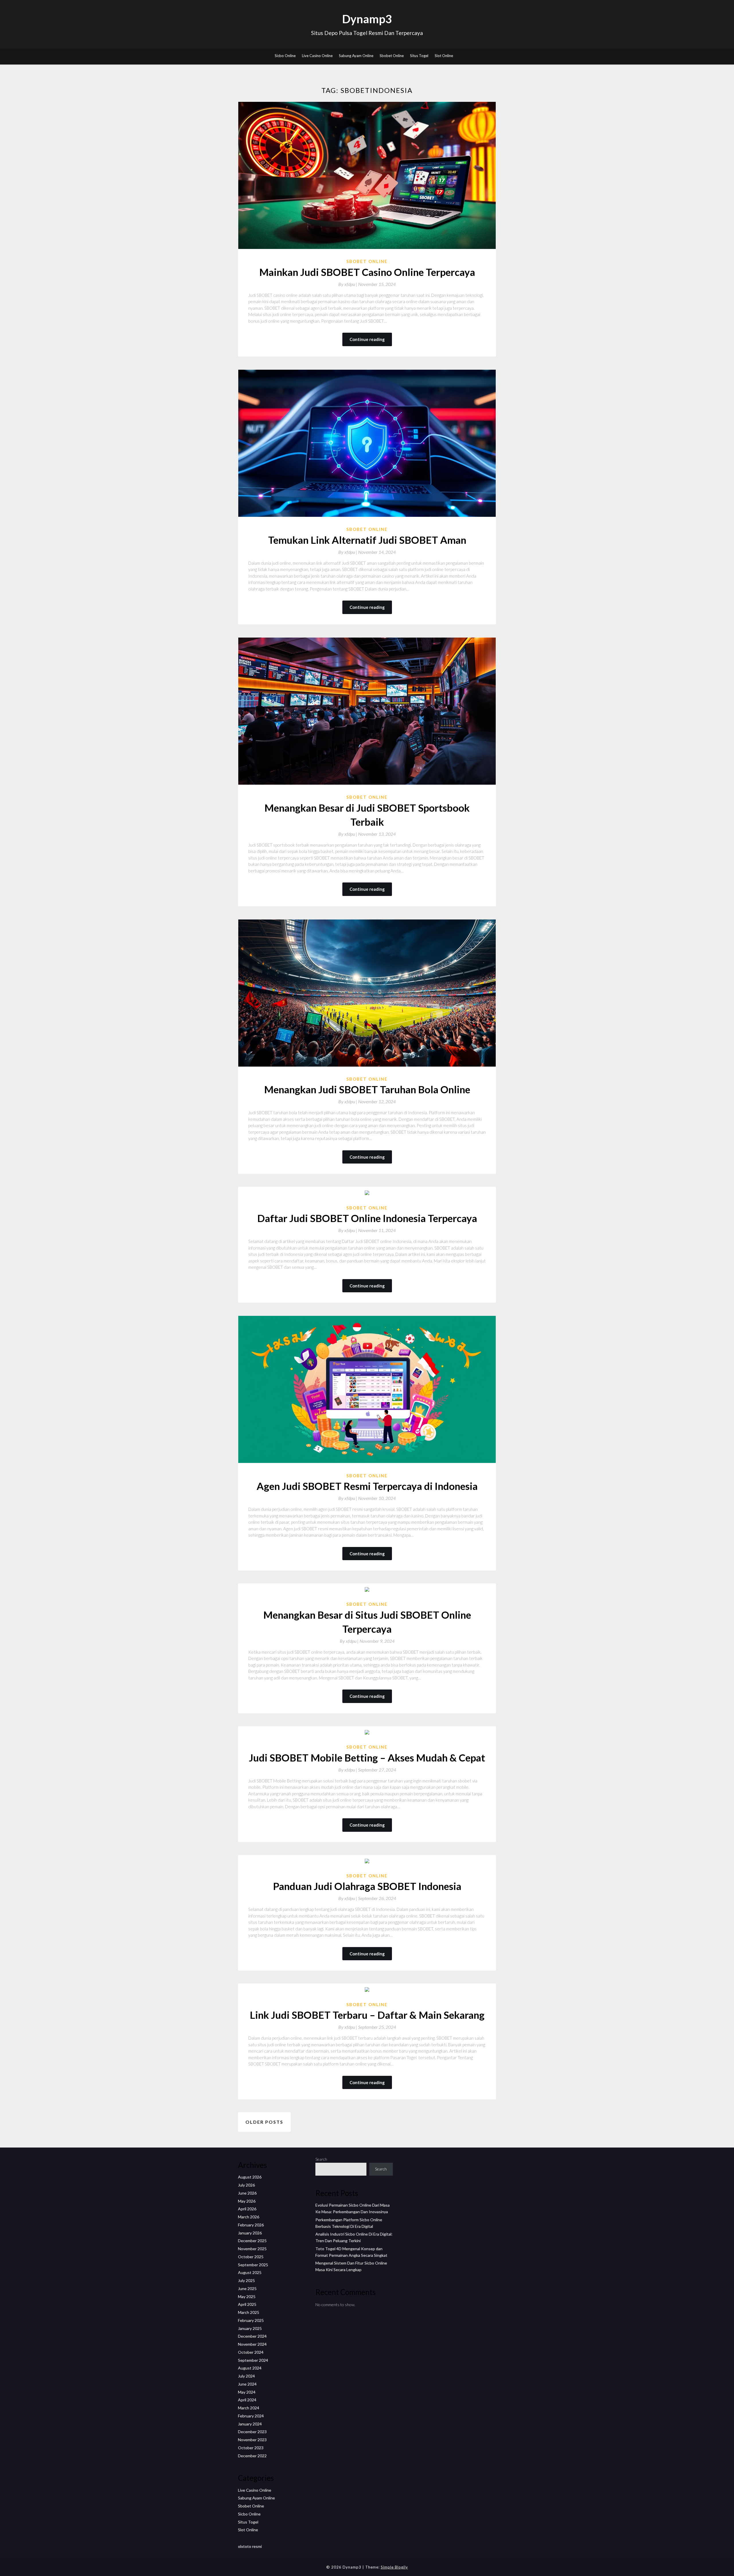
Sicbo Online (285, 56)
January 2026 (250, 2233)
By (348, 284)
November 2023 (252, 2440)
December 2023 (252, 2432)
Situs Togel (419, 56)
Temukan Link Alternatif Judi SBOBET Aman (367, 540)
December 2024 (252, 2336)
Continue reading (367, 339)
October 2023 (251, 2448)
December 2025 (252, 2241)
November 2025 (252, 2249)
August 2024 (250, 2368)
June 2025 (247, 2288)
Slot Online (444, 56)
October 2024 (251, 2352)
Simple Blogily (394, 2567)
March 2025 (249, 2312)
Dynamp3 (367, 19)
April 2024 (247, 2400)
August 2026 (250, 2177)
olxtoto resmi (250, 2546)
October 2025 (251, 2257)
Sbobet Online (392, 56)
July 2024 (246, 2376)
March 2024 (249, 2408)
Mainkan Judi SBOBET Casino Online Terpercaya (367, 272)
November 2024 (252, 2344)
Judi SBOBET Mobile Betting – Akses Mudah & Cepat (367, 1757)
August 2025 (250, 2272)
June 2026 (247, 2193)
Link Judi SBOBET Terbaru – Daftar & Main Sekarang (367, 2015)
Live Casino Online (317, 56)
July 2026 (246, 2185)
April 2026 (247, 2209)
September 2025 (253, 2265)
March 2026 (249, 2217)
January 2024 (250, 2424)
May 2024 (247, 2392)
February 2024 (251, 2416)
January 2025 (250, 2328)
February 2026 (251, 2225)
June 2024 (247, 2384)
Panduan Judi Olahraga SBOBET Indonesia (367, 1886)
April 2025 (247, 2304)
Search (321, 2159)
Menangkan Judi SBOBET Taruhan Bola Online (367, 1089)
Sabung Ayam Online (356, 56)
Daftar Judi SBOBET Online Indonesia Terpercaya (367, 1218)
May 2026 (247, 2201)
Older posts (264, 2122)
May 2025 (247, 2297)
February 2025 (251, 2320)
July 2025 (246, 2280)
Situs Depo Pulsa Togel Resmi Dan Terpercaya (367, 33)
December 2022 (252, 2456)
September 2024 (253, 2360)
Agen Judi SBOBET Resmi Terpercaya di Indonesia (367, 1486)
